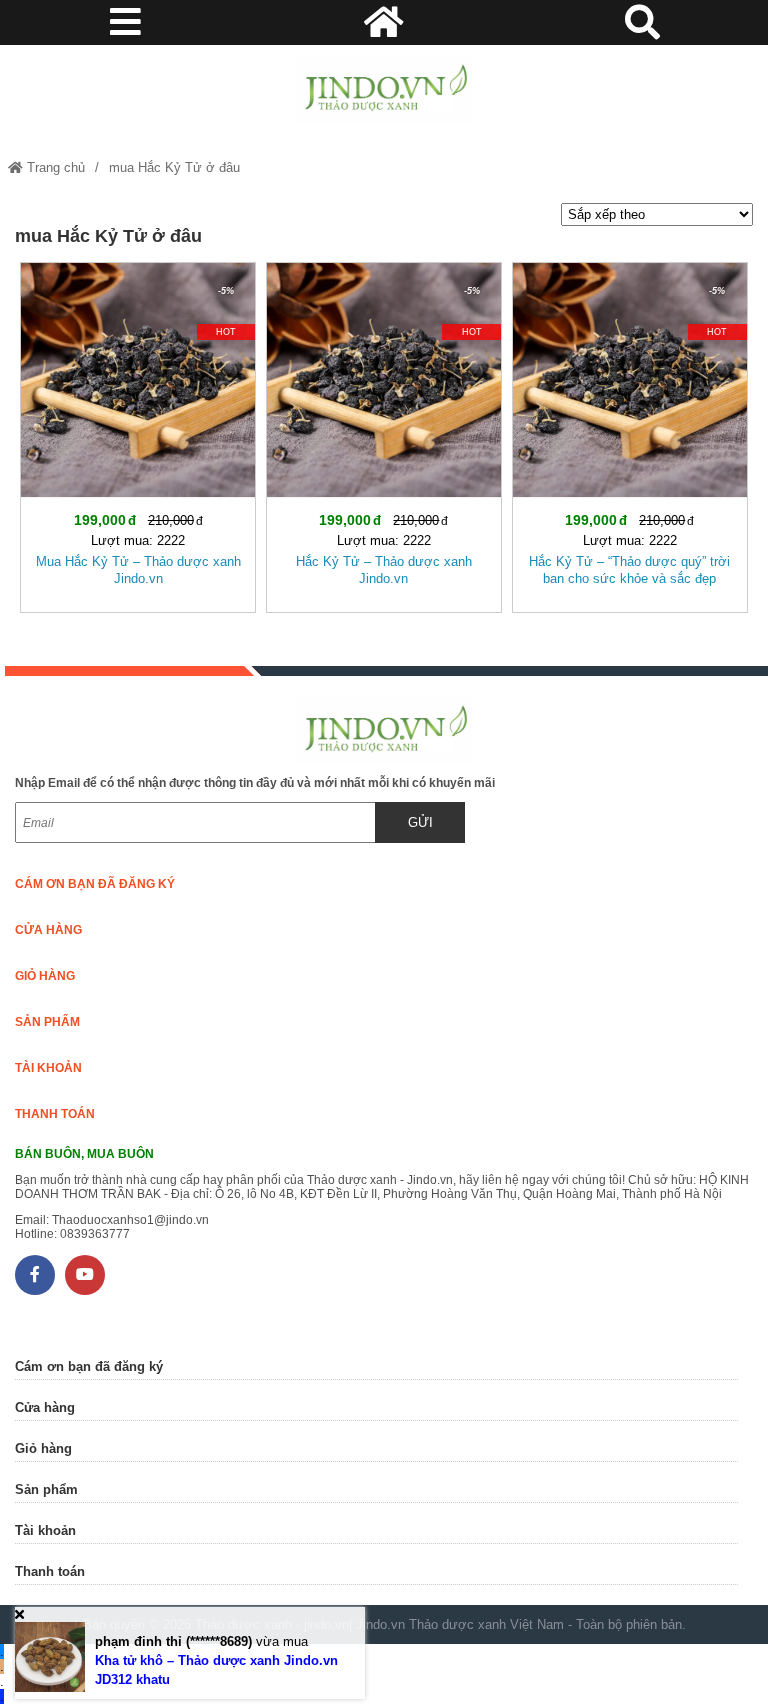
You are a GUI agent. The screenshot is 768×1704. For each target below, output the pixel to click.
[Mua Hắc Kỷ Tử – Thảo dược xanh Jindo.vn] (138, 433)
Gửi (420, 822)
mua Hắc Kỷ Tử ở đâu (174, 167)
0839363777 (95, 1234)
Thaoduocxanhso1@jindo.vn (130, 1220)
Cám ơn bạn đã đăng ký (95, 884)
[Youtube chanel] (85, 1275)
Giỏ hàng (45, 976)
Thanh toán (55, 1114)
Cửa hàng (48, 930)
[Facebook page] (35, 1275)
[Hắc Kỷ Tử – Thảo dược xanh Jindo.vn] (384, 433)
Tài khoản (48, 1068)
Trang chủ (54, 167)
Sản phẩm (47, 1022)
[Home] (383, 89)
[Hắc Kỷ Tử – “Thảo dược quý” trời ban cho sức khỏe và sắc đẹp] (630, 433)
